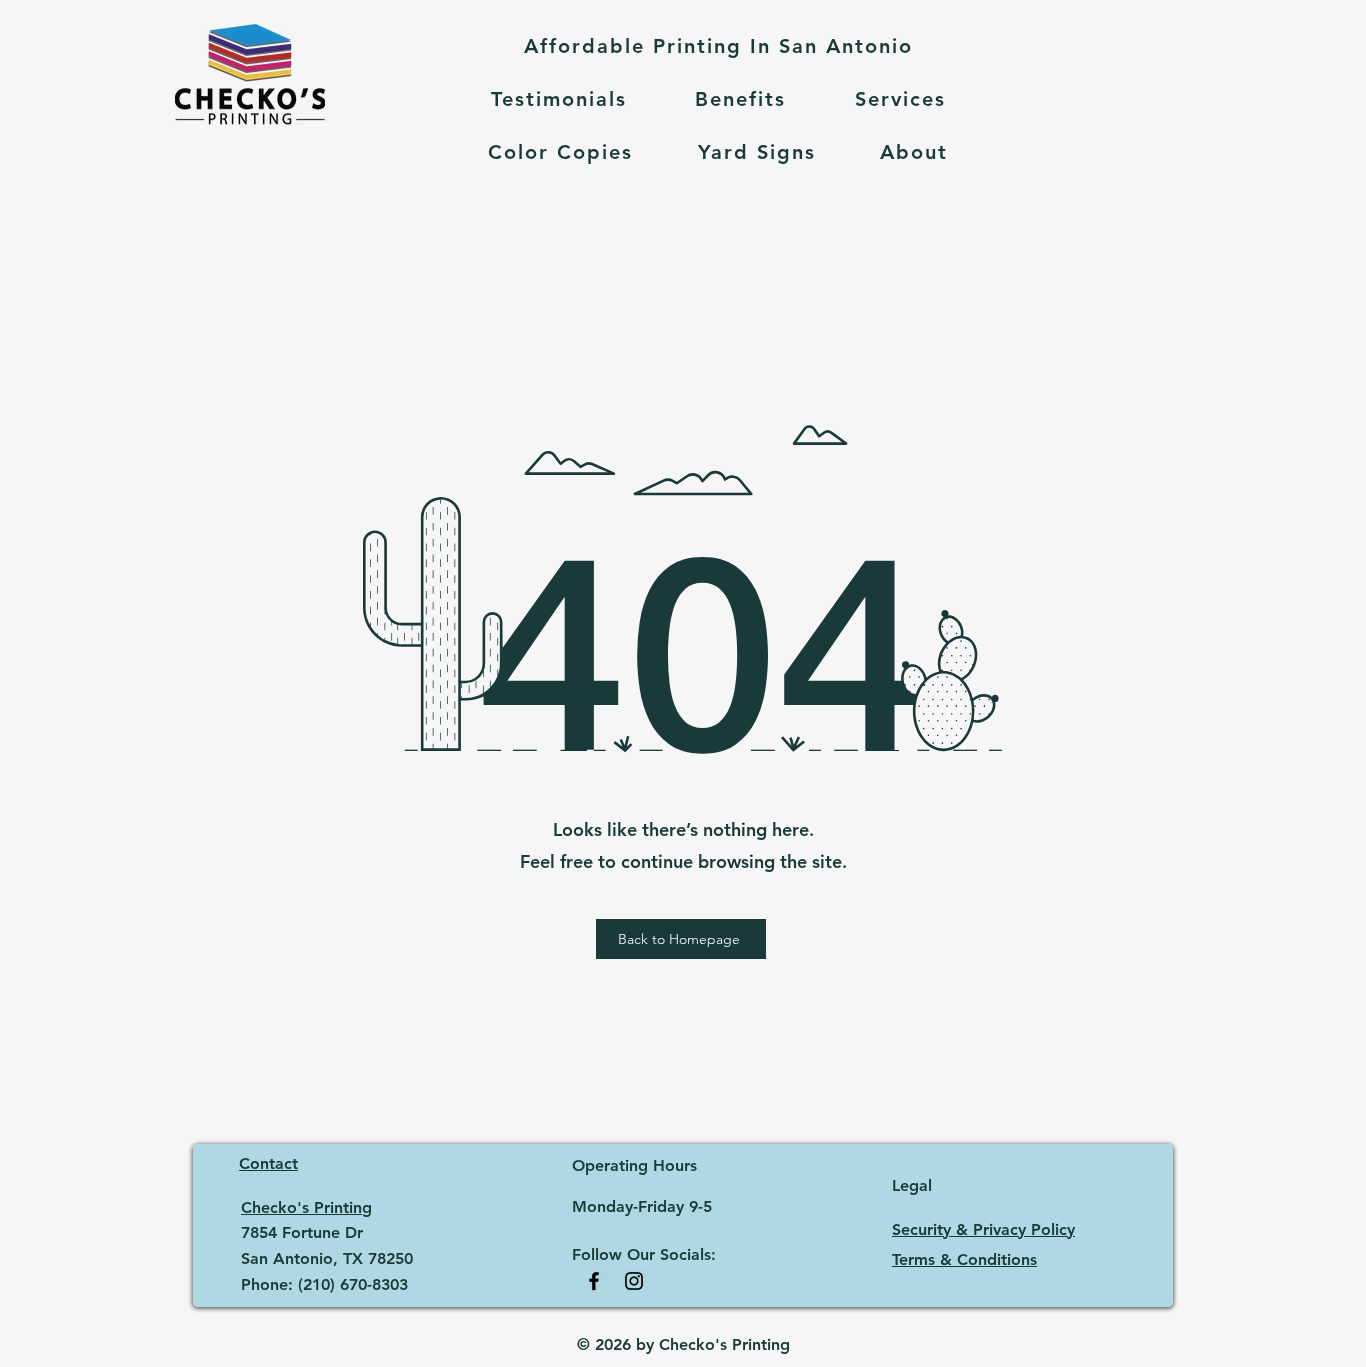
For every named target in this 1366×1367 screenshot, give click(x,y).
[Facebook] (594, 1281)
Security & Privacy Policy (983, 1229)
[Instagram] (634, 1281)
